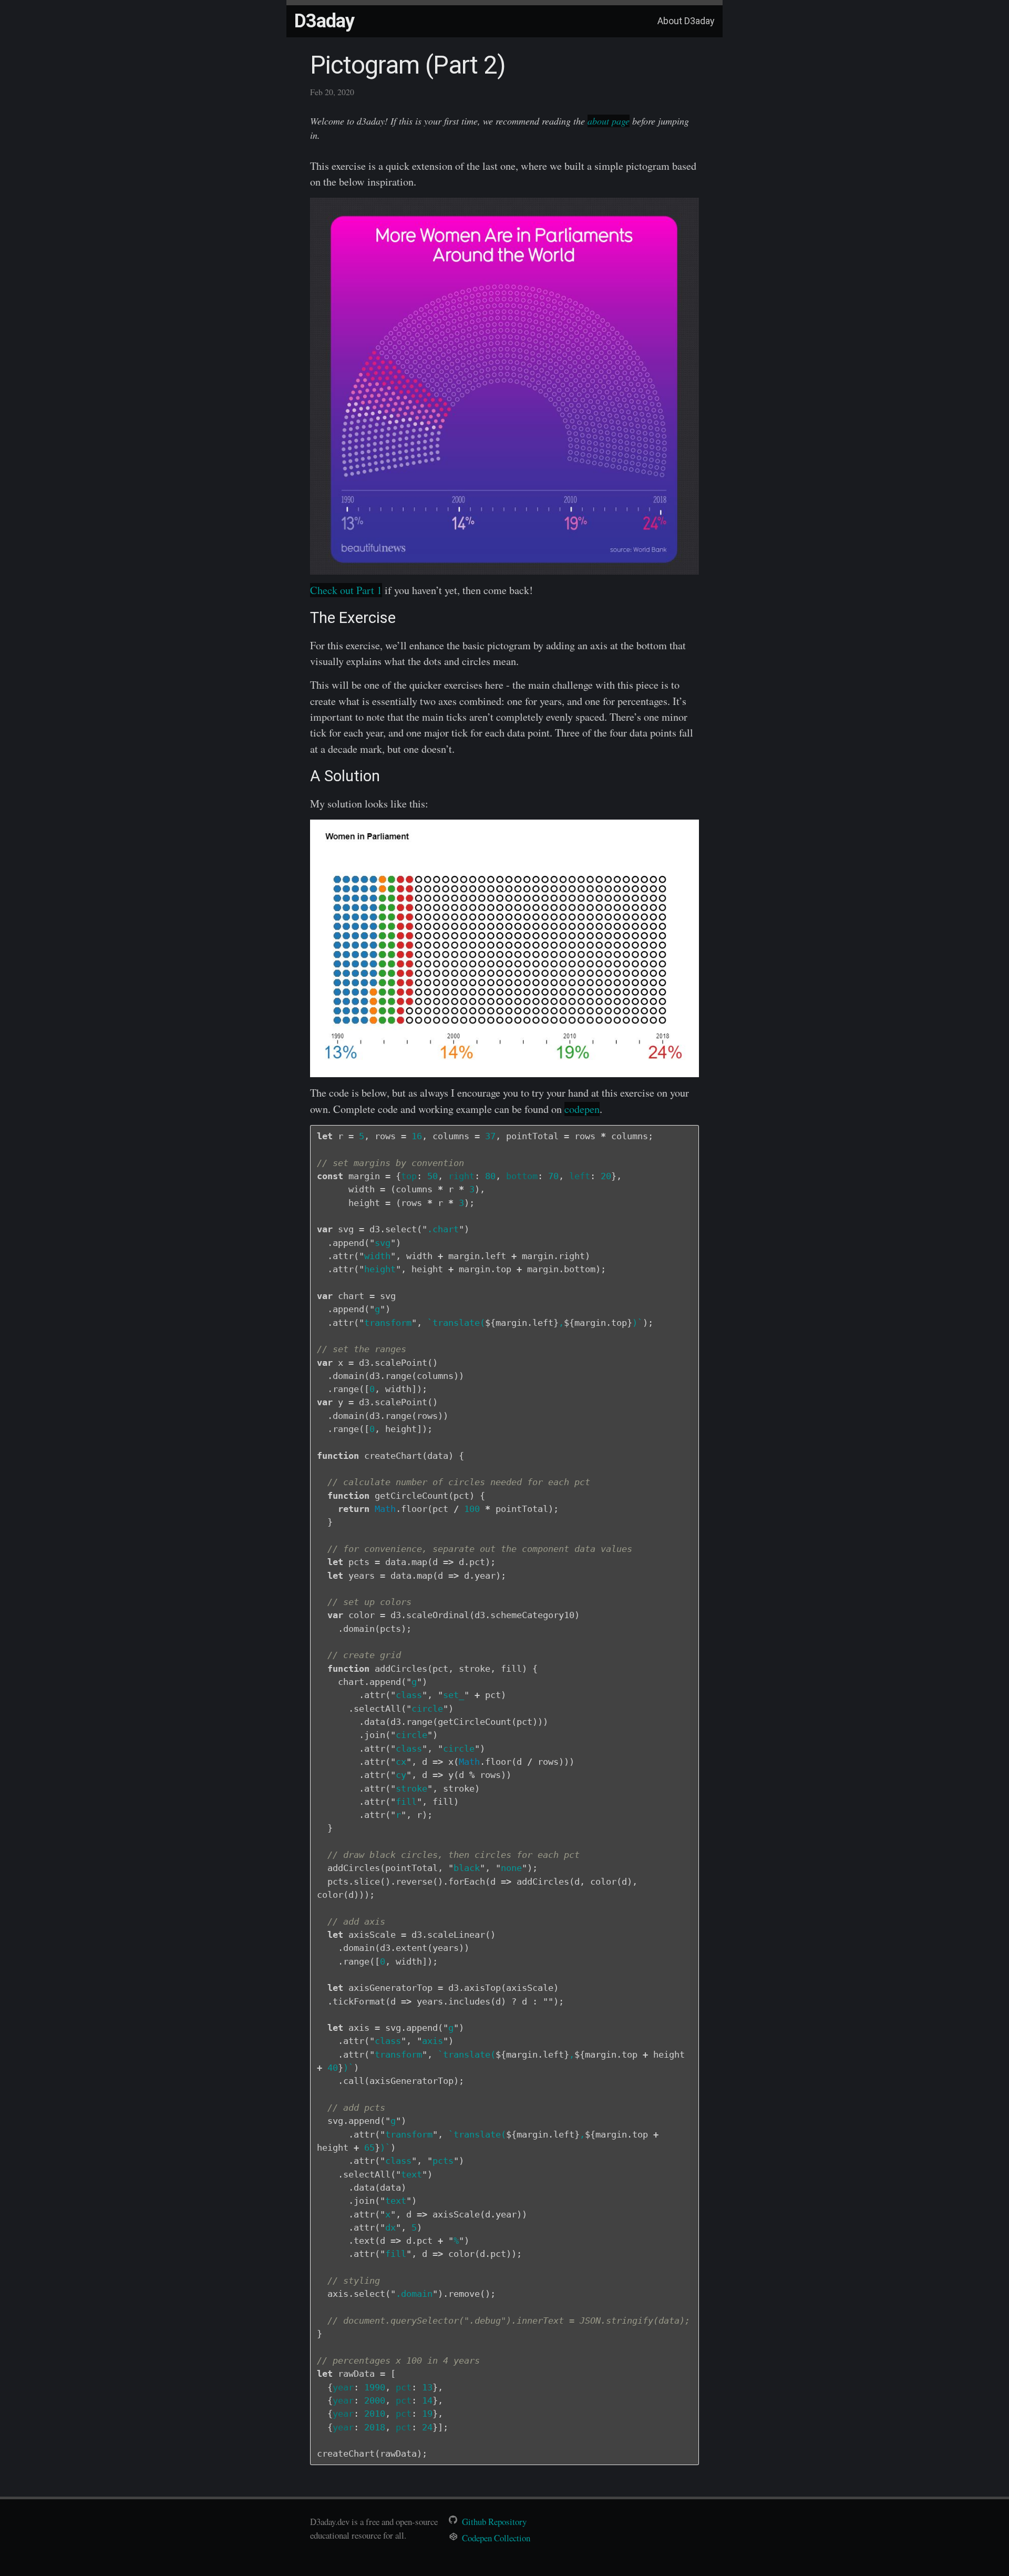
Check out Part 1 (346, 590)
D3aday (324, 21)
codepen (582, 1109)
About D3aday (686, 21)
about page (609, 121)
